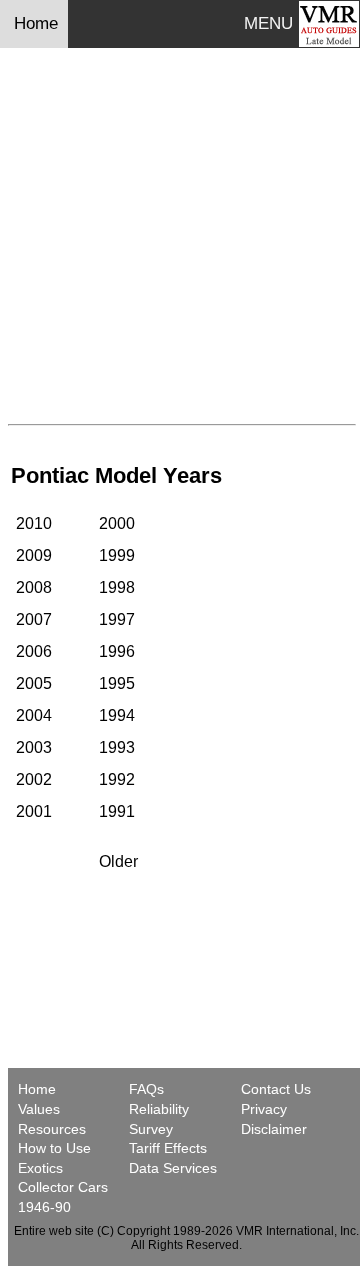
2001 (34, 811)
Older (118, 861)
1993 (117, 747)
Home (38, 23)
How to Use (54, 1148)
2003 (34, 747)
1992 (117, 779)
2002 (34, 779)
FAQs (146, 1089)
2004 (34, 715)
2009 (34, 555)
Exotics (40, 1168)
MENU (268, 23)
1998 (117, 587)
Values (39, 1109)
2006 (34, 651)
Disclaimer (274, 1129)
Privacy (264, 1109)
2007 (34, 619)
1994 (117, 715)
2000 (117, 523)
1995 (117, 683)
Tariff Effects (168, 1148)
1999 (117, 555)
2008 (34, 587)
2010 (34, 523)
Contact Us (276, 1089)
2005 (34, 683)
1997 (117, 619)
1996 (117, 651)
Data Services (173, 1168)
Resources (52, 1129)
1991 (117, 811)
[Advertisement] (180, 236)
